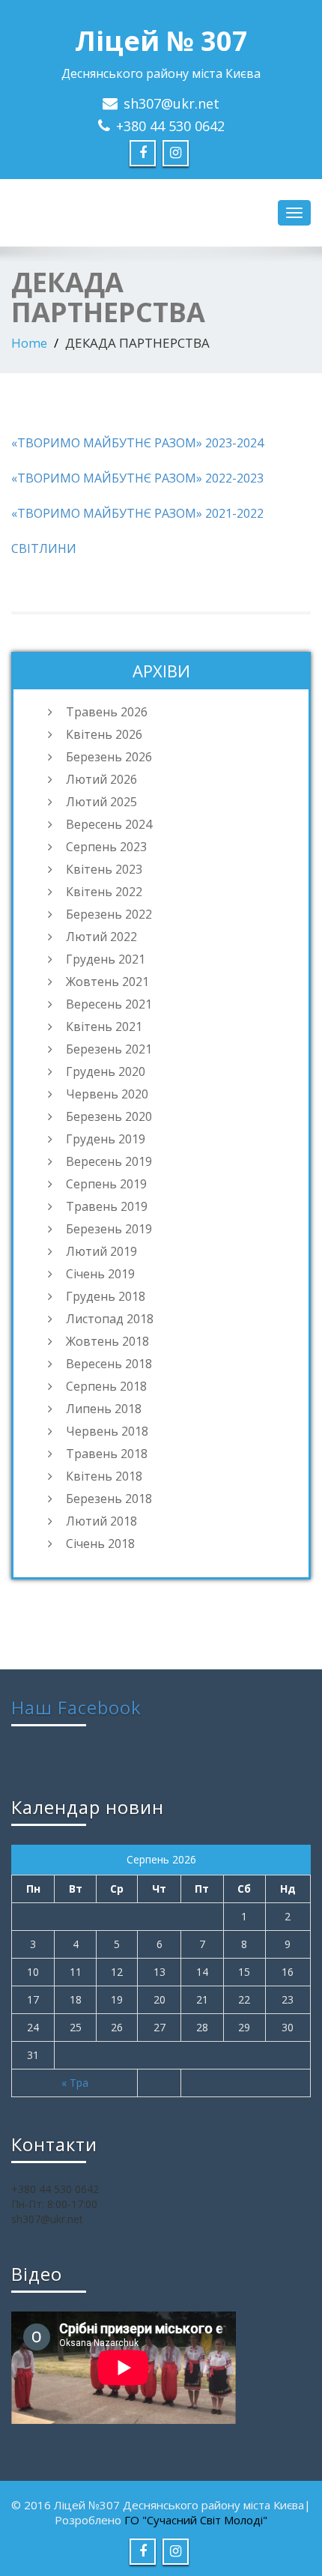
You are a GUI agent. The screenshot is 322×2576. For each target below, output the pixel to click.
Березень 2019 (109, 1229)
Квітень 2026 (104, 734)
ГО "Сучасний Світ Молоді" (196, 2520)
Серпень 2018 (106, 1386)
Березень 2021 (109, 1049)
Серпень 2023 (106, 847)
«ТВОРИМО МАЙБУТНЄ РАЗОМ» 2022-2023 (137, 478)
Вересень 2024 (109, 824)
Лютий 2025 (101, 802)
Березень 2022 (109, 914)
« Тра (75, 2083)
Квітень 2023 (104, 869)
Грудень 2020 (106, 1071)
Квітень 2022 (104, 892)
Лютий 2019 (101, 1251)
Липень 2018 (104, 1409)
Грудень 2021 (106, 959)
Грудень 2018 (106, 1296)
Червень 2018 (107, 1431)
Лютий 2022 (101, 937)
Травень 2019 (107, 1206)
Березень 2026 (109, 757)
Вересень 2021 (109, 1004)
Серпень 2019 (106, 1184)
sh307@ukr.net (171, 103)
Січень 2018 (100, 1544)
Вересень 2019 (109, 1161)
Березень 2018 (109, 1499)
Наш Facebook (76, 1707)
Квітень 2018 (104, 1476)
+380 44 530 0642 (170, 126)
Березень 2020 (109, 1116)
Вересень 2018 (109, 1364)
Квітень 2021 (104, 1027)
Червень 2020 (107, 1094)
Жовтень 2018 (107, 1341)
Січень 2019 (100, 1274)
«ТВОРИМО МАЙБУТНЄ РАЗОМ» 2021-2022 (137, 513)
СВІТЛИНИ (44, 548)
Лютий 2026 (101, 779)
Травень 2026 (107, 712)
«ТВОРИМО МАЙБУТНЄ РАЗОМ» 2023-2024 (137, 443)
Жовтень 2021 (107, 982)
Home (29, 343)
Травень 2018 (107, 1454)
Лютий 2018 (101, 1521)
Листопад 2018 (110, 1319)
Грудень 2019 (106, 1139)
